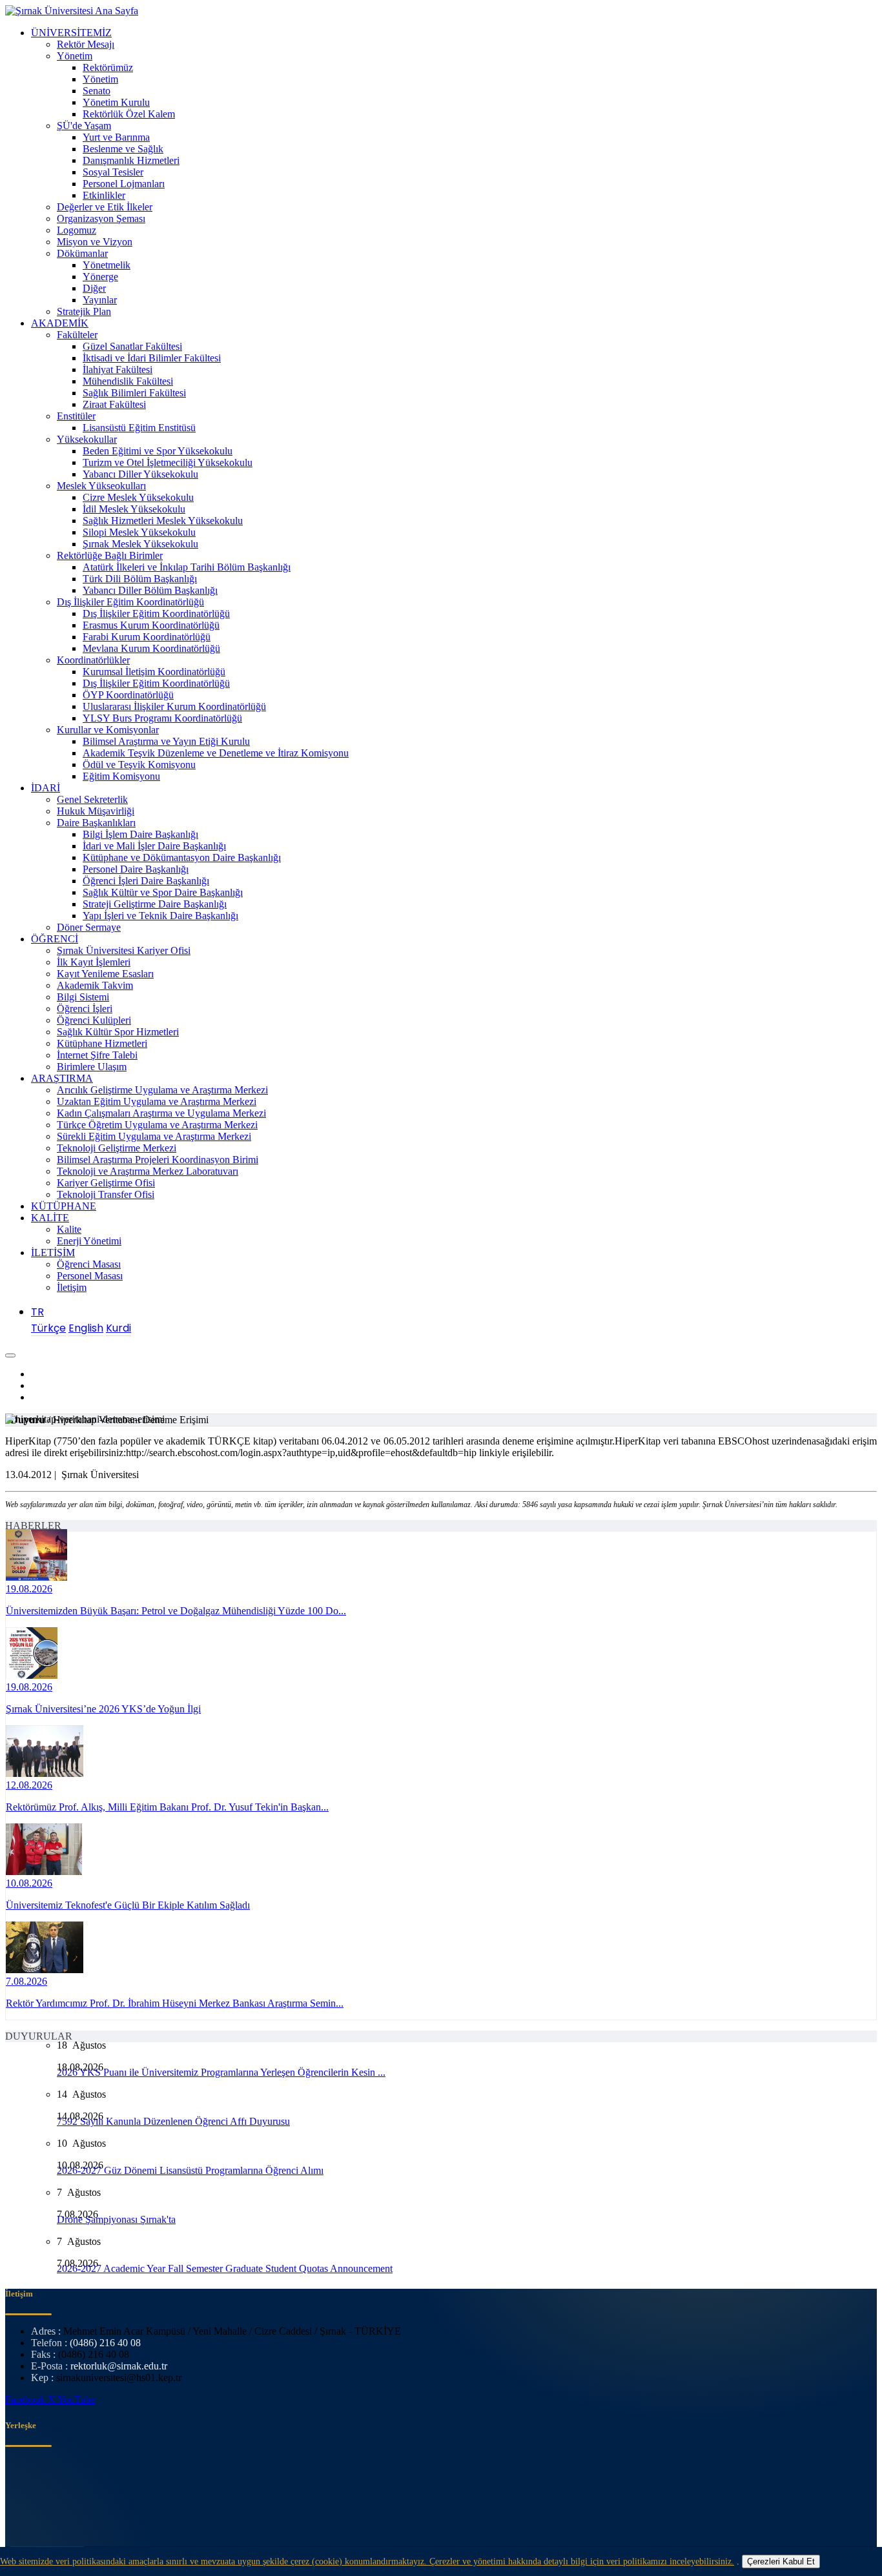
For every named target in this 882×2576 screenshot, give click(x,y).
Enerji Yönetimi (89, 1241)
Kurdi (118, 1328)
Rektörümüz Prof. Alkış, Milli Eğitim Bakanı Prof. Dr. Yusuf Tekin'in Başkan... (167, 1807)
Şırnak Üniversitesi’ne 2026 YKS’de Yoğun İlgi (103, 1709)
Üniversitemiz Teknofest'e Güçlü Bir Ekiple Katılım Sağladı (128, 1905)
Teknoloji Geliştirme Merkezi (117, 1148)
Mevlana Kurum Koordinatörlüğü (151, 648)
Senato (97, 91)
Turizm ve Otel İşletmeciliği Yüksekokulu (168, 462)
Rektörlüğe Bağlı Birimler (110, 555)
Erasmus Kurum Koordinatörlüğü (151, 625)
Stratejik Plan (84, 311)
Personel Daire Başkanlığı (136, 869)
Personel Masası (90, 1276)
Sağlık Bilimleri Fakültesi (134, 393)
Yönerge (100, 277)
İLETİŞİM (53, 1253)
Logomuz (77, 230)
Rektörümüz (108, 67)
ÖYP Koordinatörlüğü (128, 695)
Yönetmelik (107, 265)
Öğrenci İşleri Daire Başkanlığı (146, 881)
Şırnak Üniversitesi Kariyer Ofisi (124, 950)
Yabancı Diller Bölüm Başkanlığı (150, 590)
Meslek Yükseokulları (101, 486)
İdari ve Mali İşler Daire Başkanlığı (154, 846)
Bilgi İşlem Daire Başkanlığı (140, 834)
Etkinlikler (104, 195)
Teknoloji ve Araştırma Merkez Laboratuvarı (148, 1171)
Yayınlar (100, 300)
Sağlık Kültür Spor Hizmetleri (118, 1032)
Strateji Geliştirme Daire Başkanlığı (155, 904)
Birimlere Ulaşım (92, 1067)
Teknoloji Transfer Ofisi (106, 1194)
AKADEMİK (60, 323)
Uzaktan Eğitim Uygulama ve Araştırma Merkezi (157, 1101)
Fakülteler (77, 335)
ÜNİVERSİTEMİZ (71, 33)
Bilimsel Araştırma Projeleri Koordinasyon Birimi (158, 1160)
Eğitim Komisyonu (121, 776)
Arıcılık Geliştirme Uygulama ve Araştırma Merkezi (162, 1090)
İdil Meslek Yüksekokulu (134, 509)
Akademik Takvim (95, 985)
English (86, 1328)
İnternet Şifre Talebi (97, 1055)
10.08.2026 (29, 1883)
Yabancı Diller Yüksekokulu (140, 474)
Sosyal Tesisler (113, 172)
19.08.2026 (29, 1589)
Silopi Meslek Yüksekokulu (139, 532)
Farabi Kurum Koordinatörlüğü (147, 637)
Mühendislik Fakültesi (128, 381)
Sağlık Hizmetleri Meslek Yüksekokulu (163, 521)
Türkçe (48, 1328)
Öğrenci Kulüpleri (94, 1020)
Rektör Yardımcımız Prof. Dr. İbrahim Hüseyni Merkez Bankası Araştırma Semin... (175, 2003)
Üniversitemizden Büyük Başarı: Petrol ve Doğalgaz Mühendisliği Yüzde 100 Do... (176, 1611)
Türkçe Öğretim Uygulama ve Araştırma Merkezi (157, 1125)
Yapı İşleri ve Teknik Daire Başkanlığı (160, 916)
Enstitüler (76, 416)
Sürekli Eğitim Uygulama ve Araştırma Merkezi (154, 1136)
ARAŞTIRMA (62, 1078)
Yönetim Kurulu (116, 102)
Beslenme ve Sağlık (123, 149)
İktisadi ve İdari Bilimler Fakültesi (152, 358)
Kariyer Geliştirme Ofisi (106, 1183)
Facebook (26, 2399)
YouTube (76, 2399)
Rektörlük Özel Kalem (129, 114)
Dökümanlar (82, 253)
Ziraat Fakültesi (114, 404)
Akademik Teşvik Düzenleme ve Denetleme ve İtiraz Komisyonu (216, 753)
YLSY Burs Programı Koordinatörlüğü (162, 718)
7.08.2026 (26, 1981)
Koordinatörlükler (93, 660)
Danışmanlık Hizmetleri (131, 160)
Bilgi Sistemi (83, 997)
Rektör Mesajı (86, 44)
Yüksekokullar (87, 439)
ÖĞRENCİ (55, 939)
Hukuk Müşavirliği (96, 811)
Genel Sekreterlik (92, 799)
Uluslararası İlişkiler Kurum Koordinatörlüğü (174, 706)
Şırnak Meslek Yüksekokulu (140, 544)
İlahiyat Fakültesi (118, 370)
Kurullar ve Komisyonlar (108, 730)
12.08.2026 (29, 1785)
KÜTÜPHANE (64, 1206)
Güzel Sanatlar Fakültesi (132, 346)
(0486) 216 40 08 (105, 2343)
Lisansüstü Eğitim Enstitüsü (139, 428)
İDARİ (46, 788)
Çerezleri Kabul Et (781, 2561)
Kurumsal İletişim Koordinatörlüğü (154, 672)
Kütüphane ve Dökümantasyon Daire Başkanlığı (182, 857)
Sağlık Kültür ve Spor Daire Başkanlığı (163, 892)
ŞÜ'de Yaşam (84, 126)
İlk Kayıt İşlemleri (94, 962)
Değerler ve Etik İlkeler (105, 207)
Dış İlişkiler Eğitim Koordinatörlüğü (130, 602)
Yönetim (75, 56)
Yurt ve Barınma (116, 137)
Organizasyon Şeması (101, 218)
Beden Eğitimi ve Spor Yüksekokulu (158, 451)
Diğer (94, 288)
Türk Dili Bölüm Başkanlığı (140, 579)
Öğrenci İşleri (85, 1009)
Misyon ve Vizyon (95, 242)
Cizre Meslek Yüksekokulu (138, 497)
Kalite (69, 1229)
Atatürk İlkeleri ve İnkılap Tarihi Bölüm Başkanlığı (187, 567)
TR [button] (37, 1312)
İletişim (72, 1287)
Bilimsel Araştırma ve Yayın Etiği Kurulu (166, 741)
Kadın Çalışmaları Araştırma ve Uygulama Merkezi (161, 1113)
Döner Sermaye (89, 927)
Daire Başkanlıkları (96, 823)
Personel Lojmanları (124, 184)
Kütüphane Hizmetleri (102, 1043)
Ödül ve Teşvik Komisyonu (139, 765)
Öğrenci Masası (89, 1264)
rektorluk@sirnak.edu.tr (119, 2366)
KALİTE (50, 1218)
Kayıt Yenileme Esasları (105, 974)
